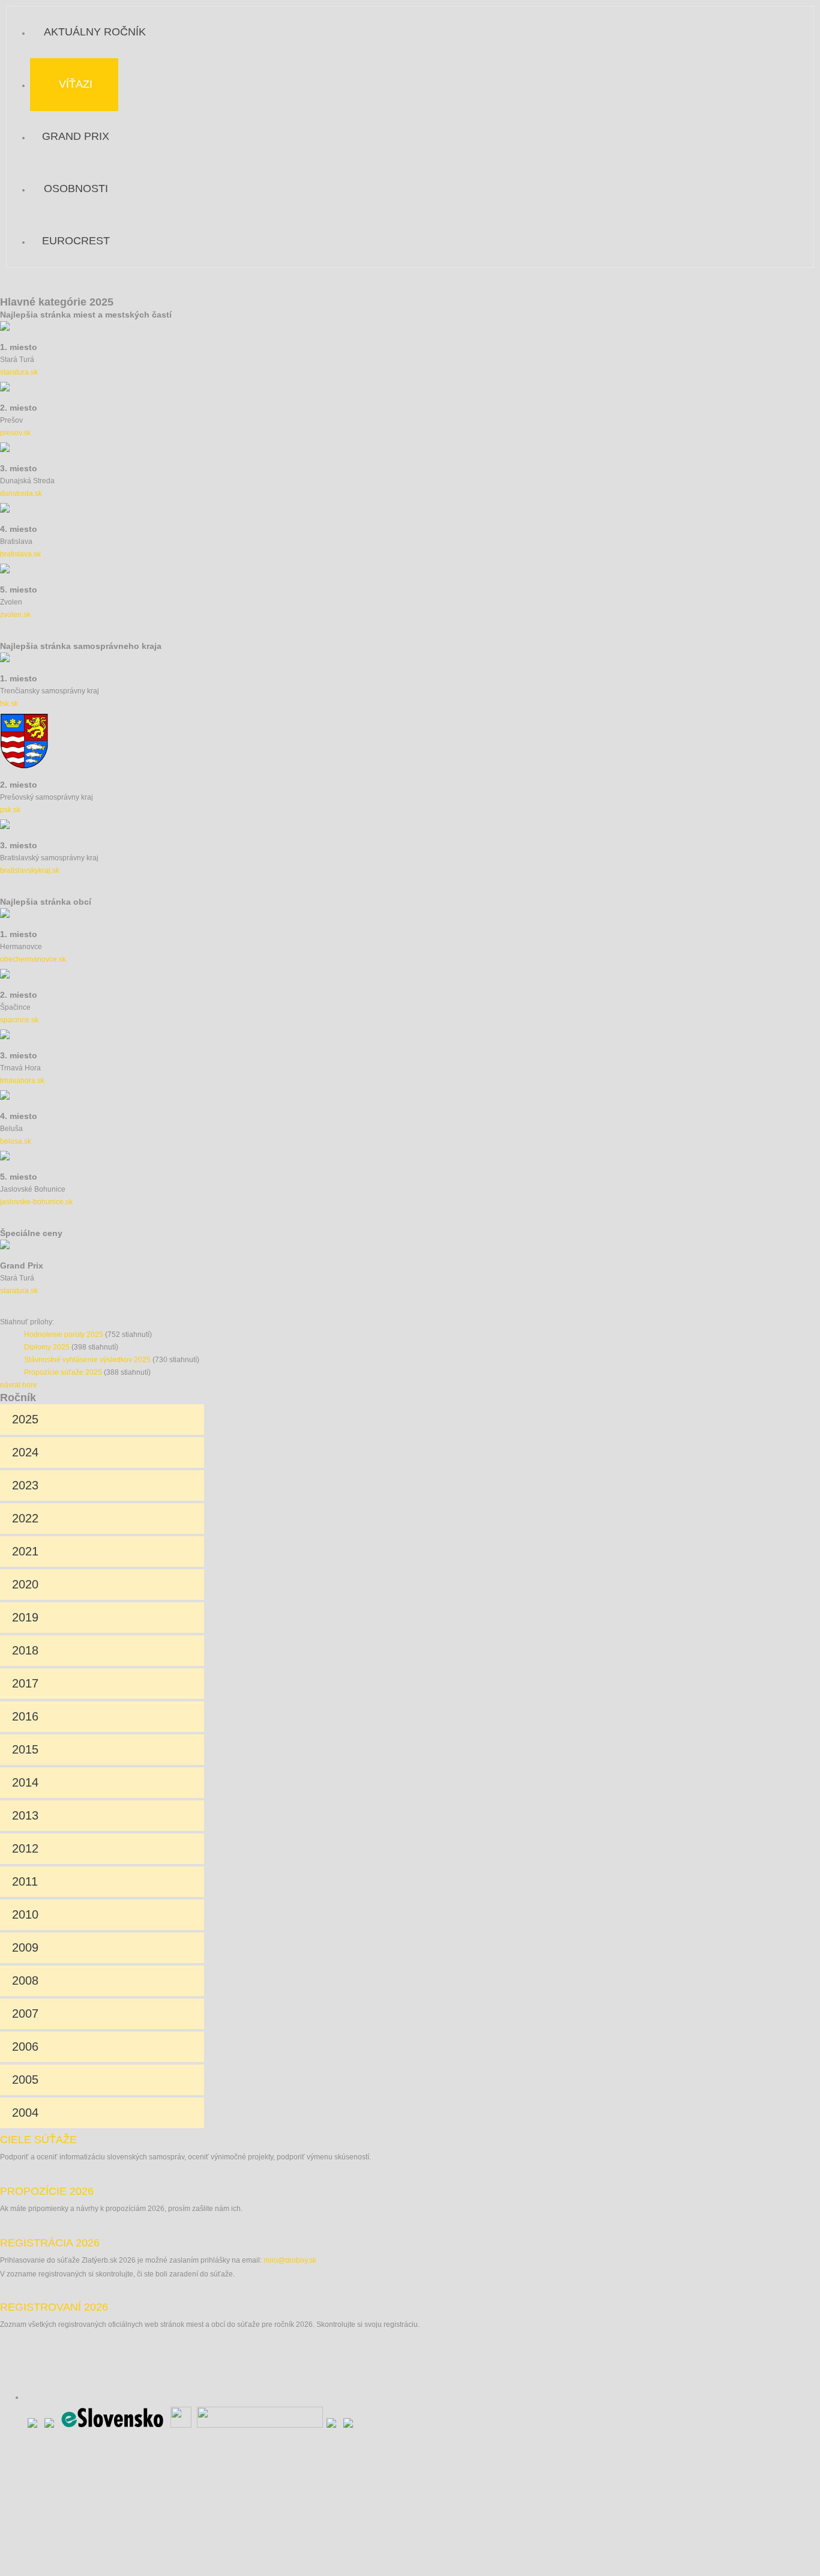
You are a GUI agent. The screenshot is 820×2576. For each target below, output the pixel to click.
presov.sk (15, 433)
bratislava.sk (20, 554)
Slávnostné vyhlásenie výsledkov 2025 (87, 1360)
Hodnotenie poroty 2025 (64, 1335)
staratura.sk (19, 372)
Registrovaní (54, 2307)
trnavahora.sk (22, 1081)
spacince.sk (19, 1020)
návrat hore (19, 1385)
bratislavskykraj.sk (30, 870)
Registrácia (50, 2243)
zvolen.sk (15, 615)
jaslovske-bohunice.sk (36, 1202)
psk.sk (10, 810)
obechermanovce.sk (33, 959)
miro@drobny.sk (290, 2260)
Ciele (38, 2140)
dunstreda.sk (21, 493)
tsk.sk (9, 704)
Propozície (47, 2191)
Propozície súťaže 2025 (63, 1372)
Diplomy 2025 (47, 1347)
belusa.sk (16, 1141)
